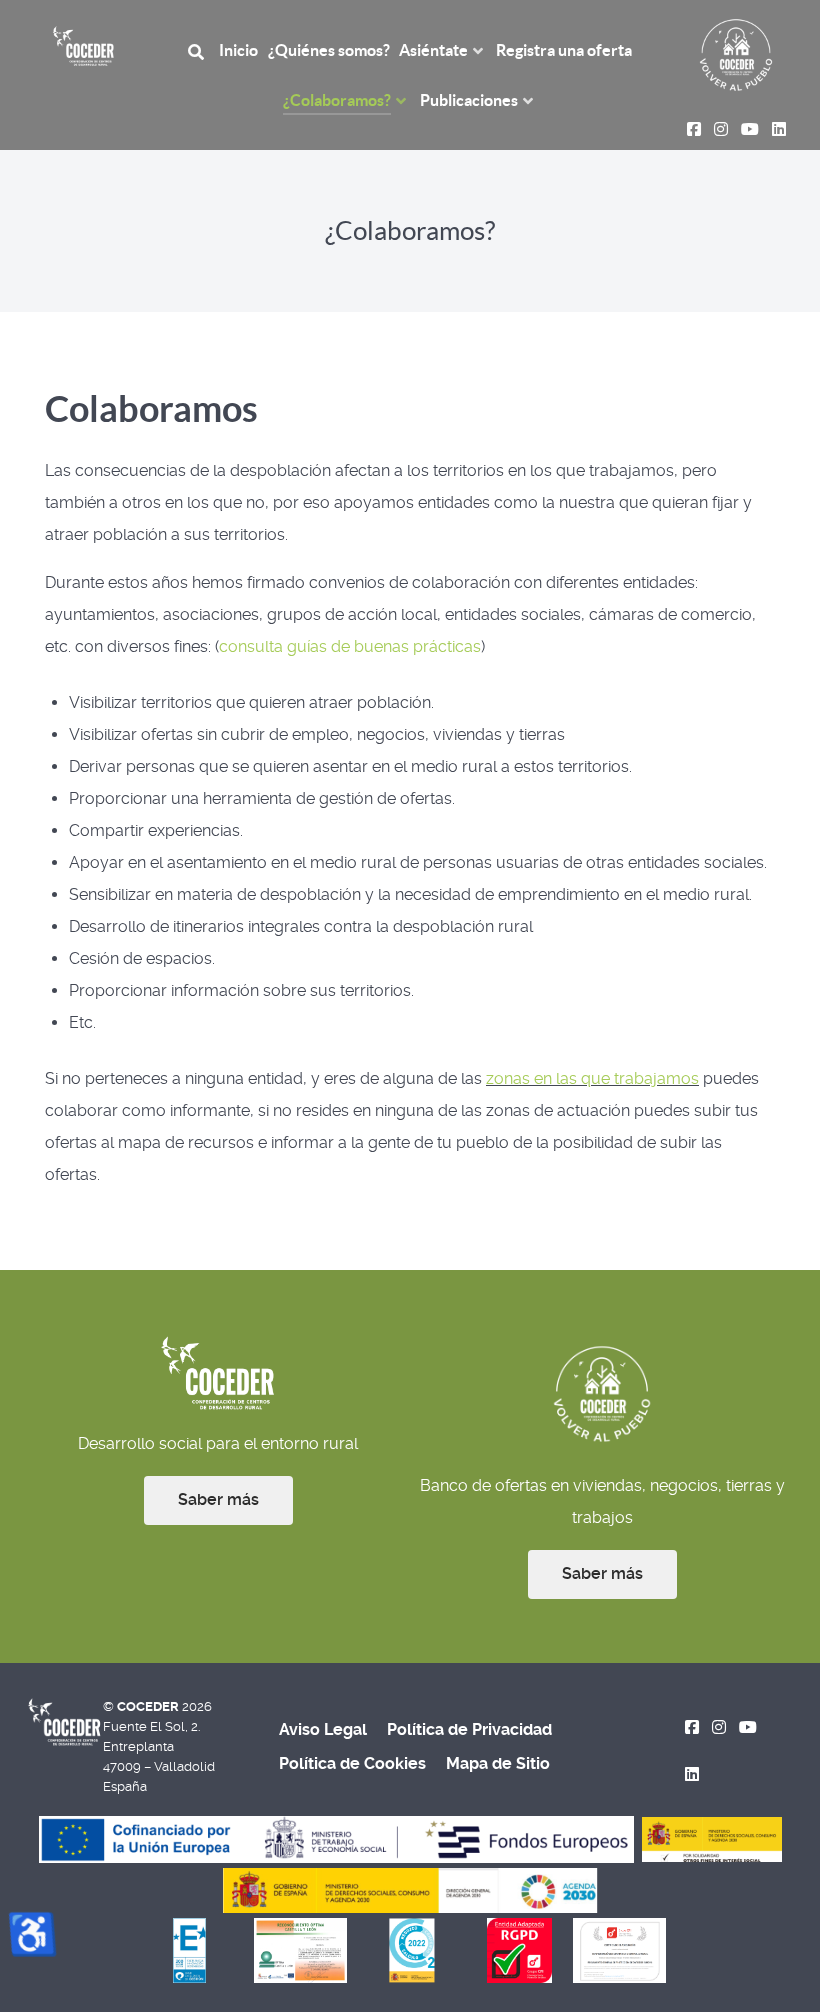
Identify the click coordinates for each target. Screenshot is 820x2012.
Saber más (218, 1499)
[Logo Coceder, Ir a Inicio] (83, 44)
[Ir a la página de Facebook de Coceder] (692, 1727)
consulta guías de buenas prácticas (350, 646)
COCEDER (149, 1706)
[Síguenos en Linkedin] (692, 1774)
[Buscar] (199, 50)
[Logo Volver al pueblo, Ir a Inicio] (736, 53)
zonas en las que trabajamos (592, 1078)
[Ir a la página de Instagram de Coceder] (719, 1727)
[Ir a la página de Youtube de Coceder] (747, 1727)
